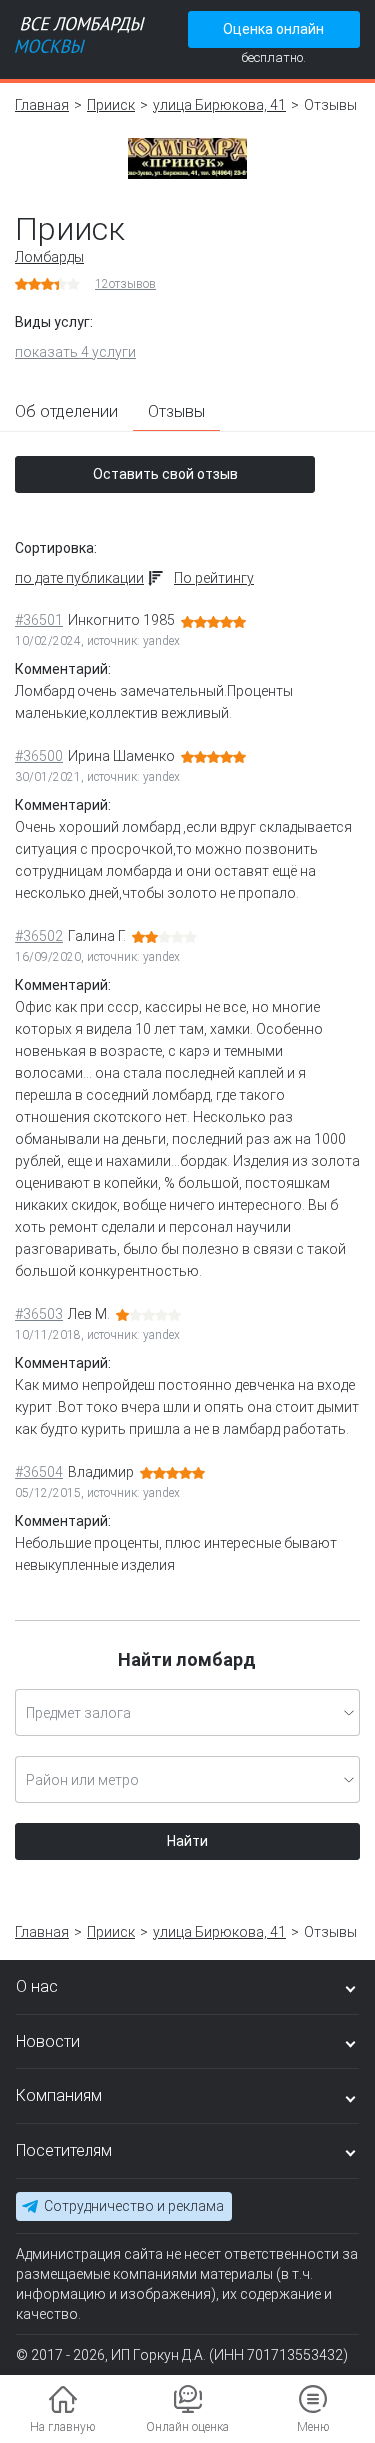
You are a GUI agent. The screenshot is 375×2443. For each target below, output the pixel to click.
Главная (42, 105)
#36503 (39, 1314)
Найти (187, 1841)
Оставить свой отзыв (165, 474)
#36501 (39, 620)
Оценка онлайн (273, 29)
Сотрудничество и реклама (134, 2206)
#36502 (39, 936)
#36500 (39, 756)
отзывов (125, 284)
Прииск (111, 105)
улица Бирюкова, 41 (219, 105)
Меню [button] (313, 2427)
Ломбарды (49, 257)
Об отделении (66, 411)
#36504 (39, 1472)
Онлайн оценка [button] (187, 2427)
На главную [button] (62, 2427)
